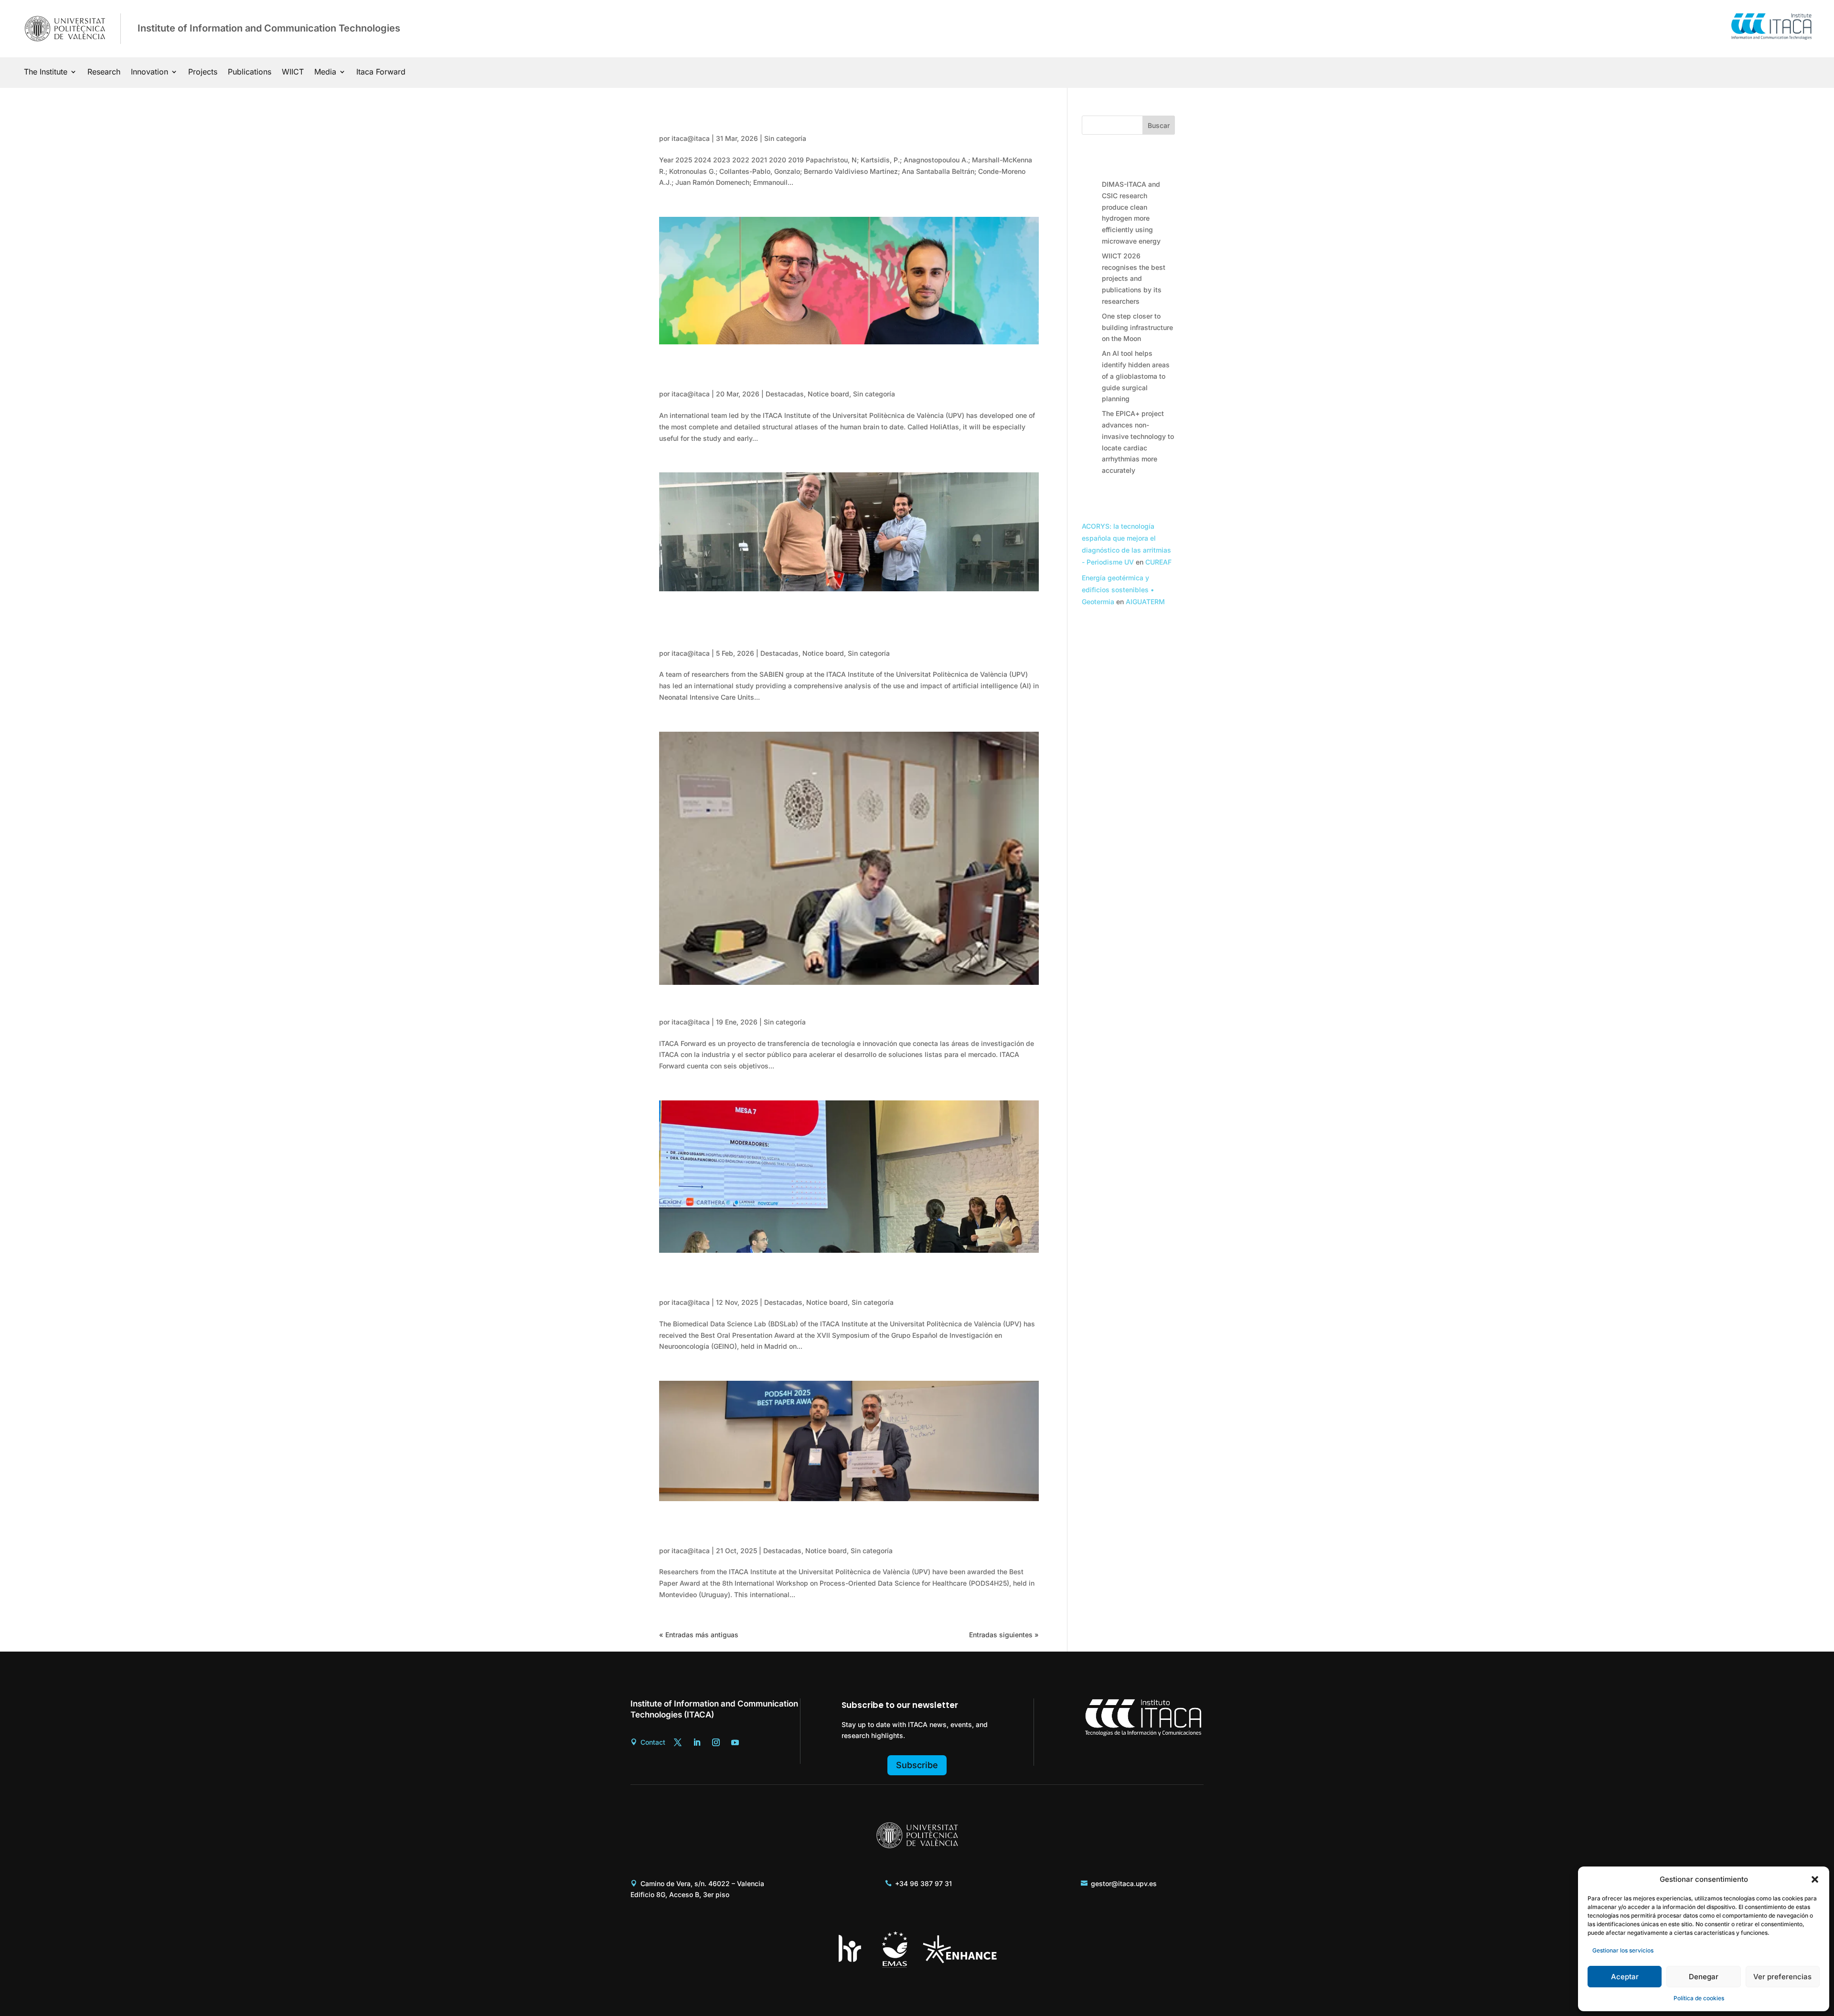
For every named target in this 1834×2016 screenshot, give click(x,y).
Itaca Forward (381, 72)
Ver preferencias (1782, 1977)
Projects (203, 72)
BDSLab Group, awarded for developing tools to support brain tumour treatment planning (835, 1280)
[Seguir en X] (678, 1742)
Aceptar (1625, 1977)
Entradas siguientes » (1004, 1635)
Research (104, 72)
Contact (653, 1742)
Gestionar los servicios (1623, 1950)
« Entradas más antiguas (699, 1635)
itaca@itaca (691, 138)
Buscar (1159, 125)
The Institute (46, 72)
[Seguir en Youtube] (735, 1742)
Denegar (1704, 1977)
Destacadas (785, 394)
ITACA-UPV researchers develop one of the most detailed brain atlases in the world (839, 371)
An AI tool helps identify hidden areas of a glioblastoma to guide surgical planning (1136, 376)
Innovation (149, 72)
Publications (250, 72)
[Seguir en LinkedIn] (697, 1742)
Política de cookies (1699, 1998)
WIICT (293, 72)
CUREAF (1158, 562)
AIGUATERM (1145, 602)
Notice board (828, 394)
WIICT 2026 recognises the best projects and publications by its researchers (1134, 278)
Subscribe (917, 1765)
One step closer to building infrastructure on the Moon (1137, 327)
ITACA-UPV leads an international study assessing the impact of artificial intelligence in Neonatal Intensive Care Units (843, 624)
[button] (1815, 1879)
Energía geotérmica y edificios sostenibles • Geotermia (1118, 590)
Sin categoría (785, 138)
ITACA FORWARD (710, 1005)
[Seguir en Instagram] (716, 1742)
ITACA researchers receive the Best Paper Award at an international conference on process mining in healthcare (842, 1528)
